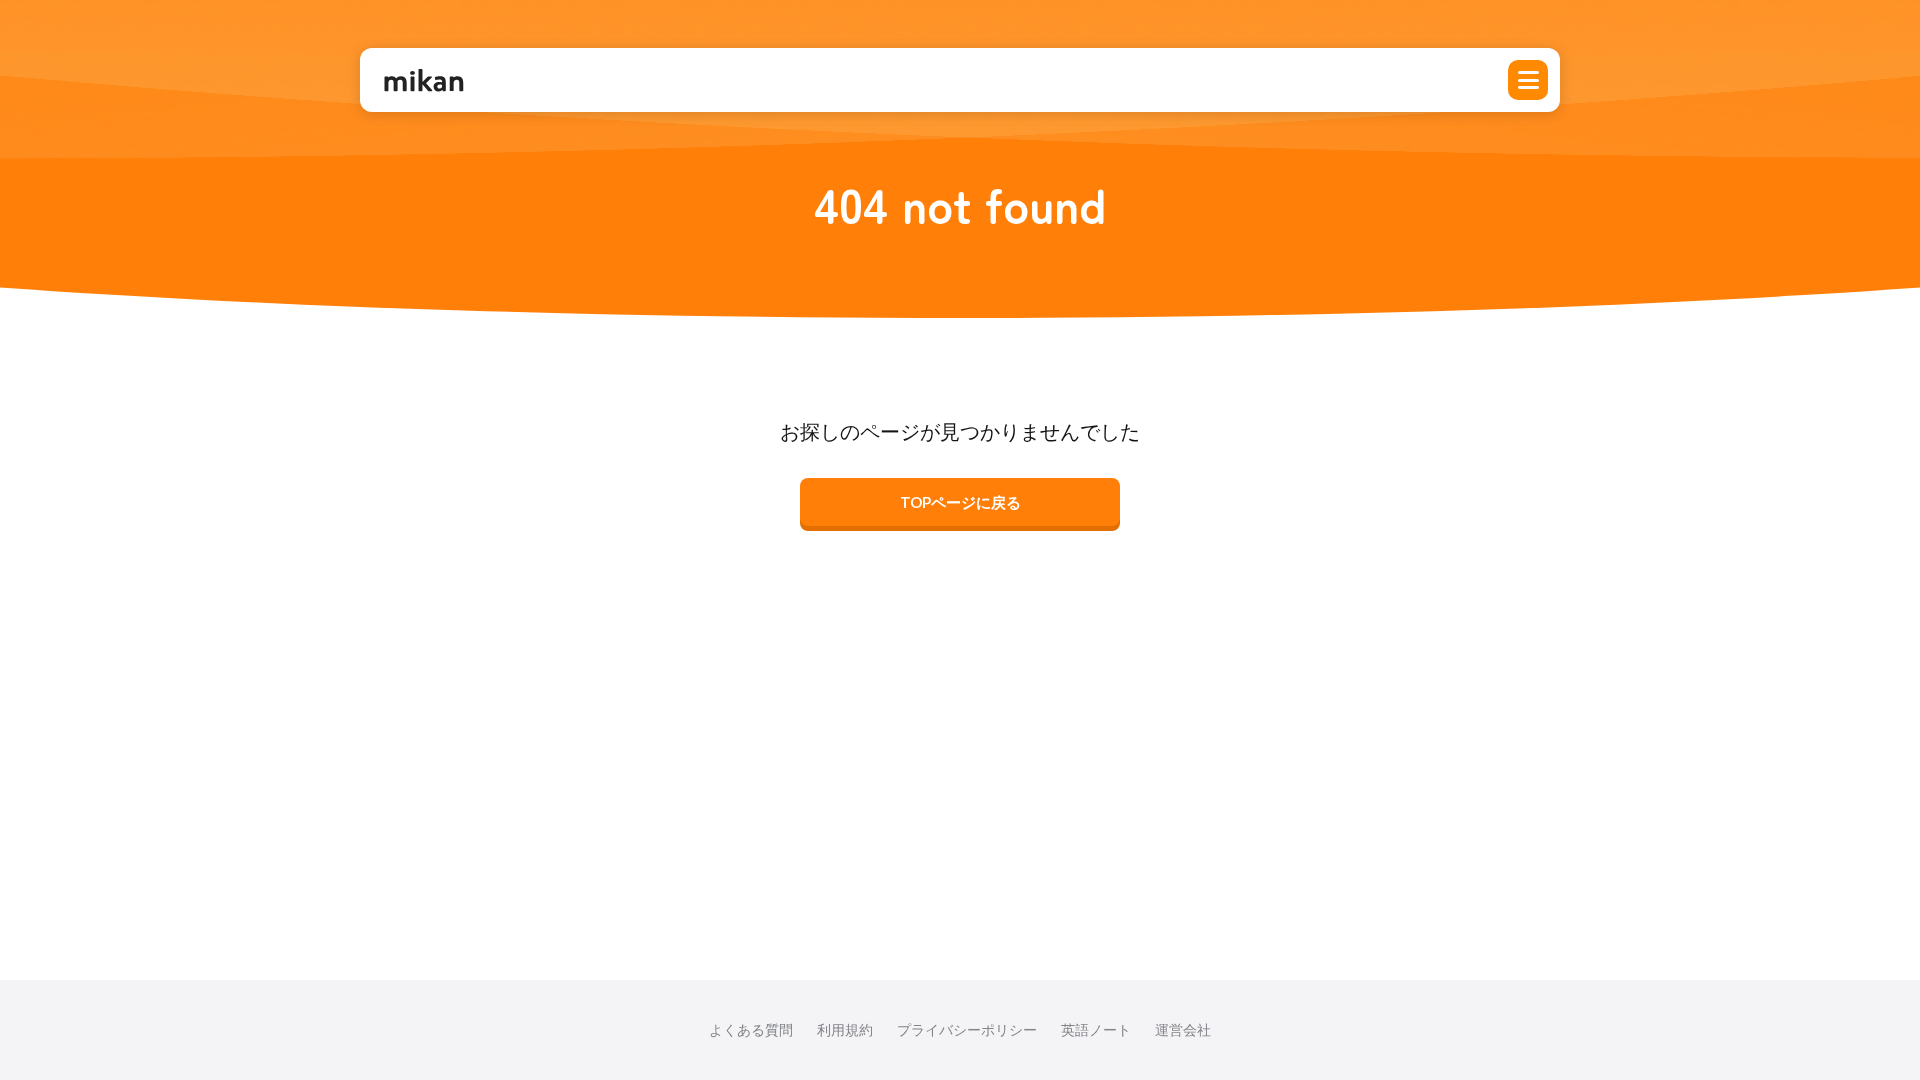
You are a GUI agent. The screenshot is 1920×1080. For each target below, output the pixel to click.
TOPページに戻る (960, 502)
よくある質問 (751, 1029)
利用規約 (845, 1029)
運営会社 (1183, 1029)
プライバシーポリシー (967, 1029)
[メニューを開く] (1528, 80)
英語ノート (1096, 1029)
